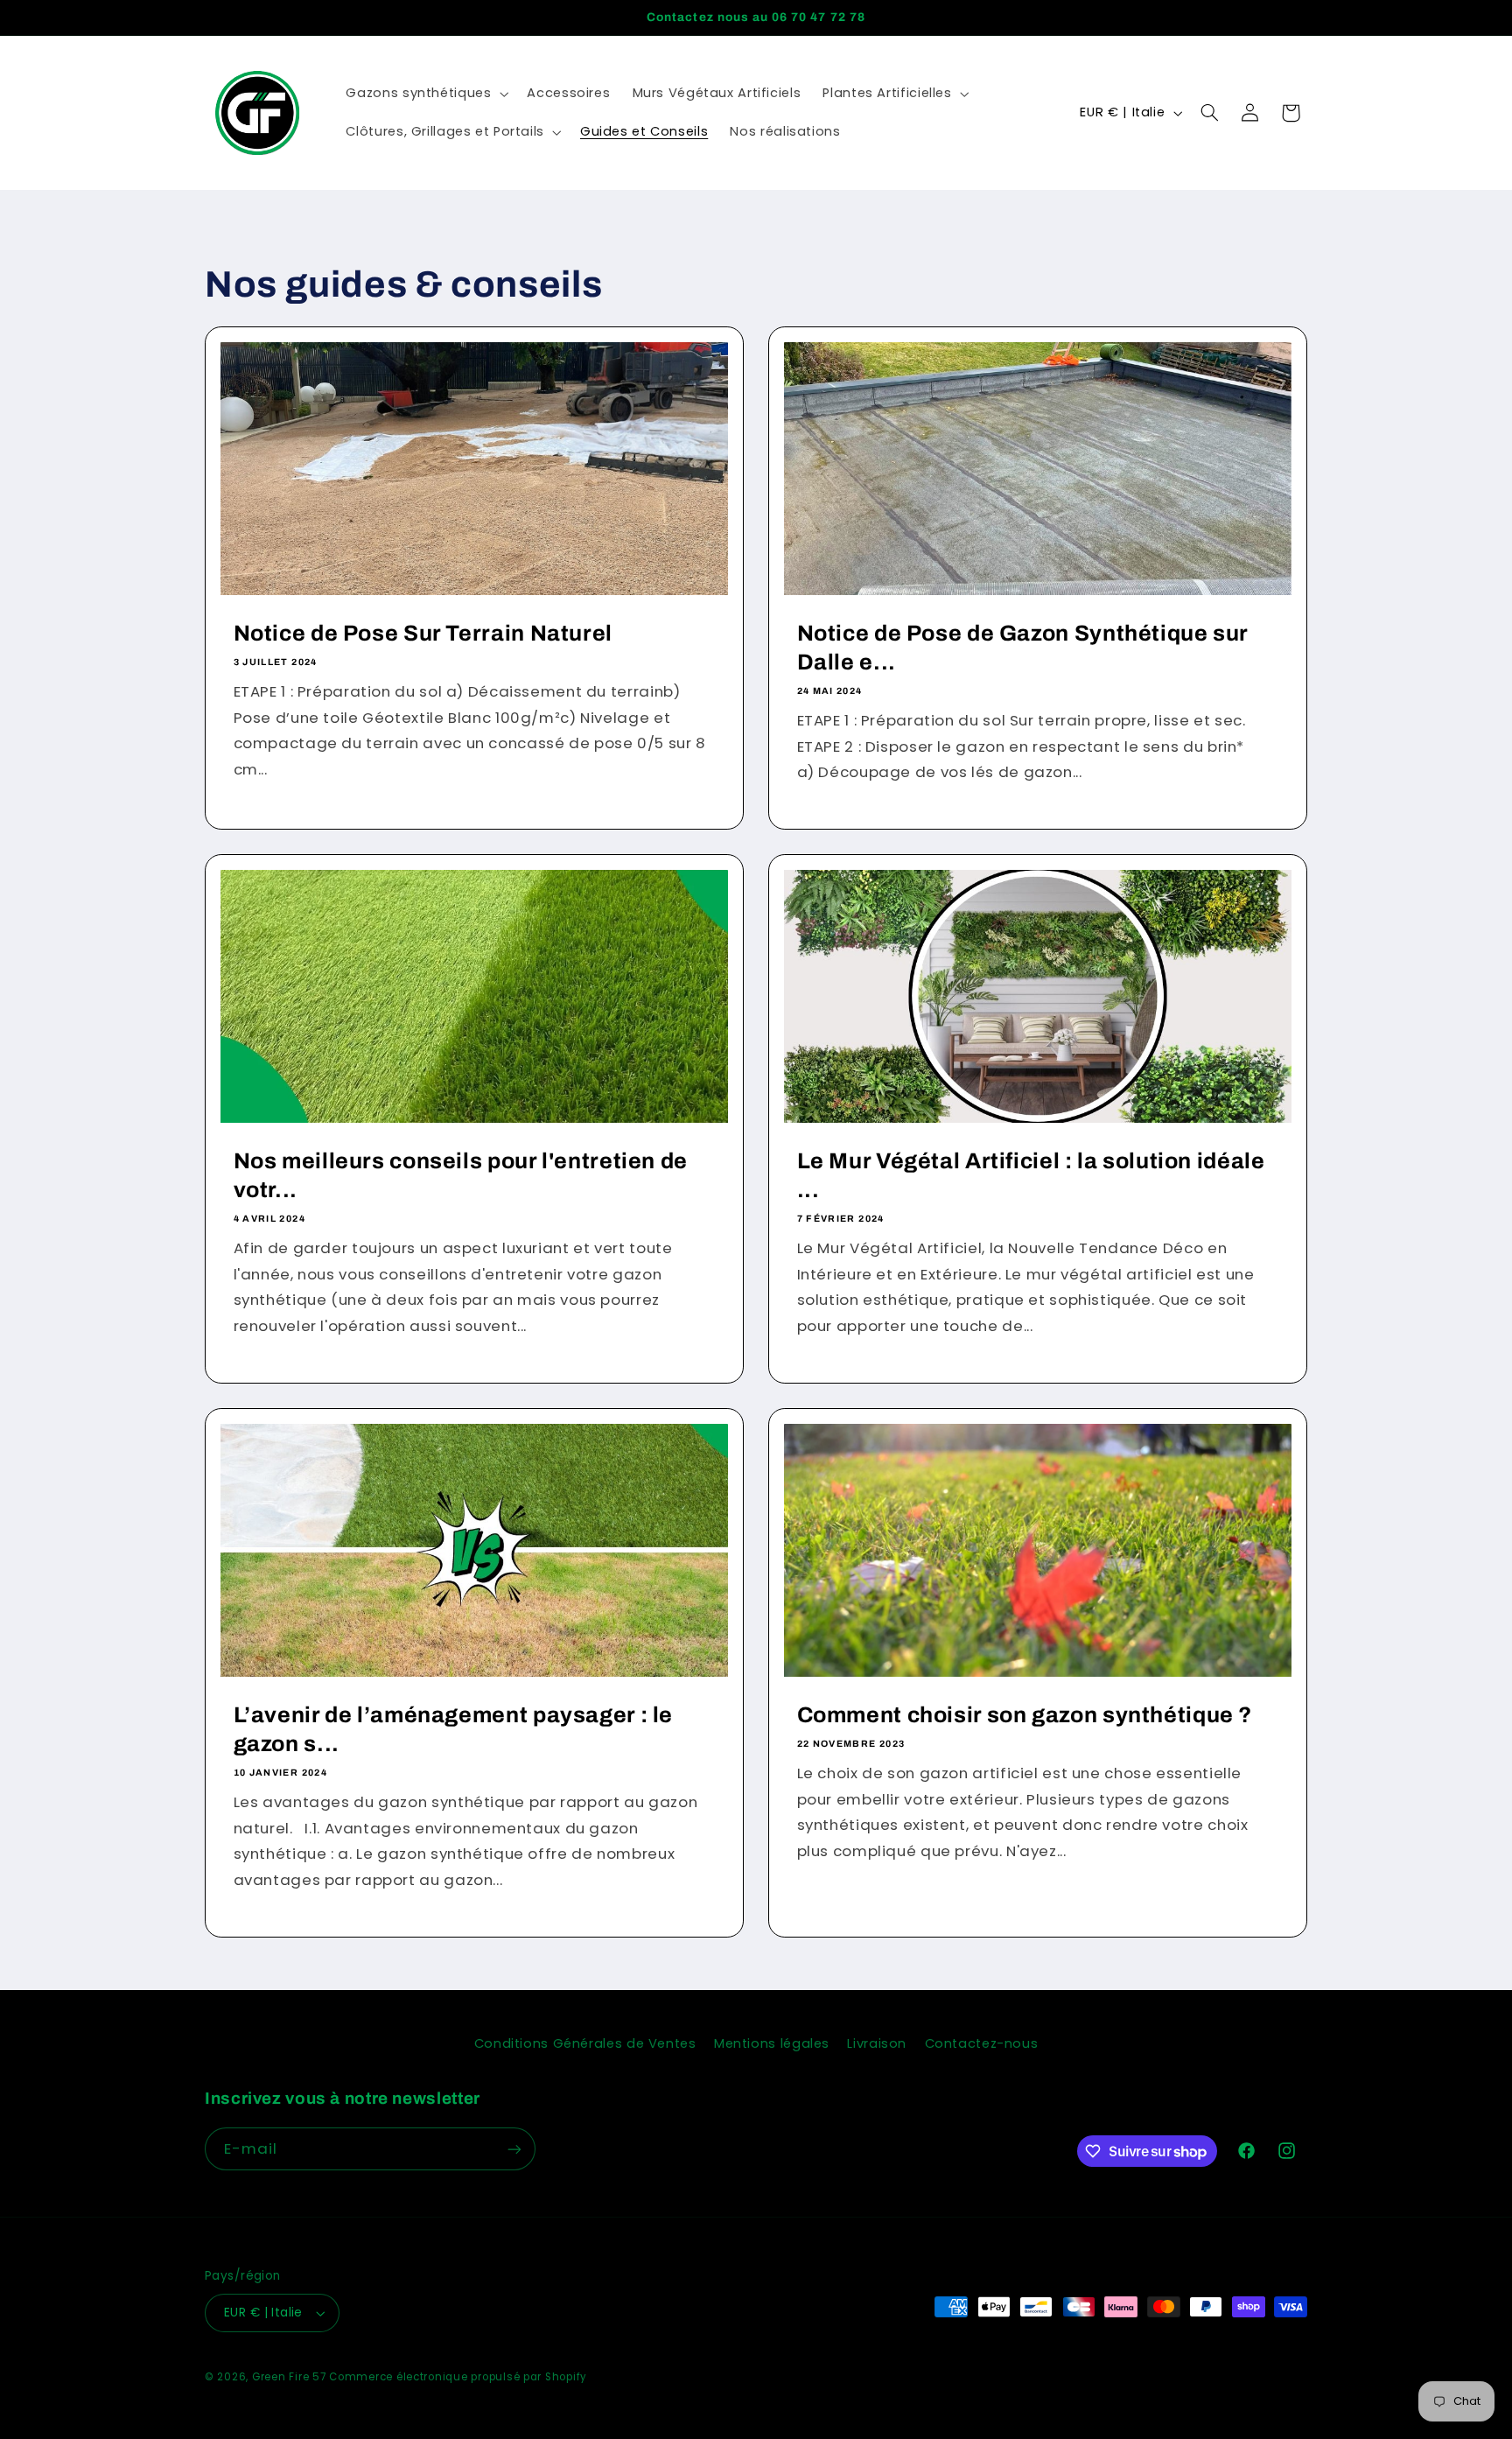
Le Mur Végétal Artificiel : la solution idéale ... (1031, 1175)
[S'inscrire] (514, 2149)
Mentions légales (772, 2043)
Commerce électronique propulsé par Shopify (458, 2377)
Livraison (877, 2043)
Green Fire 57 (289, 2377)
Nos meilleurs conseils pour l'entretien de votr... (461, 1175)
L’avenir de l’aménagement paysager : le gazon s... (454, 1729)
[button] (426, 94)
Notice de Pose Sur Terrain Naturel (423, 633)
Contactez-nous (982, 2043)
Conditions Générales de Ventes (585, 2043)
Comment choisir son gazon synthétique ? (1025, 1715)
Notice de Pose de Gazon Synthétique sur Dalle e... (1023, 648)
